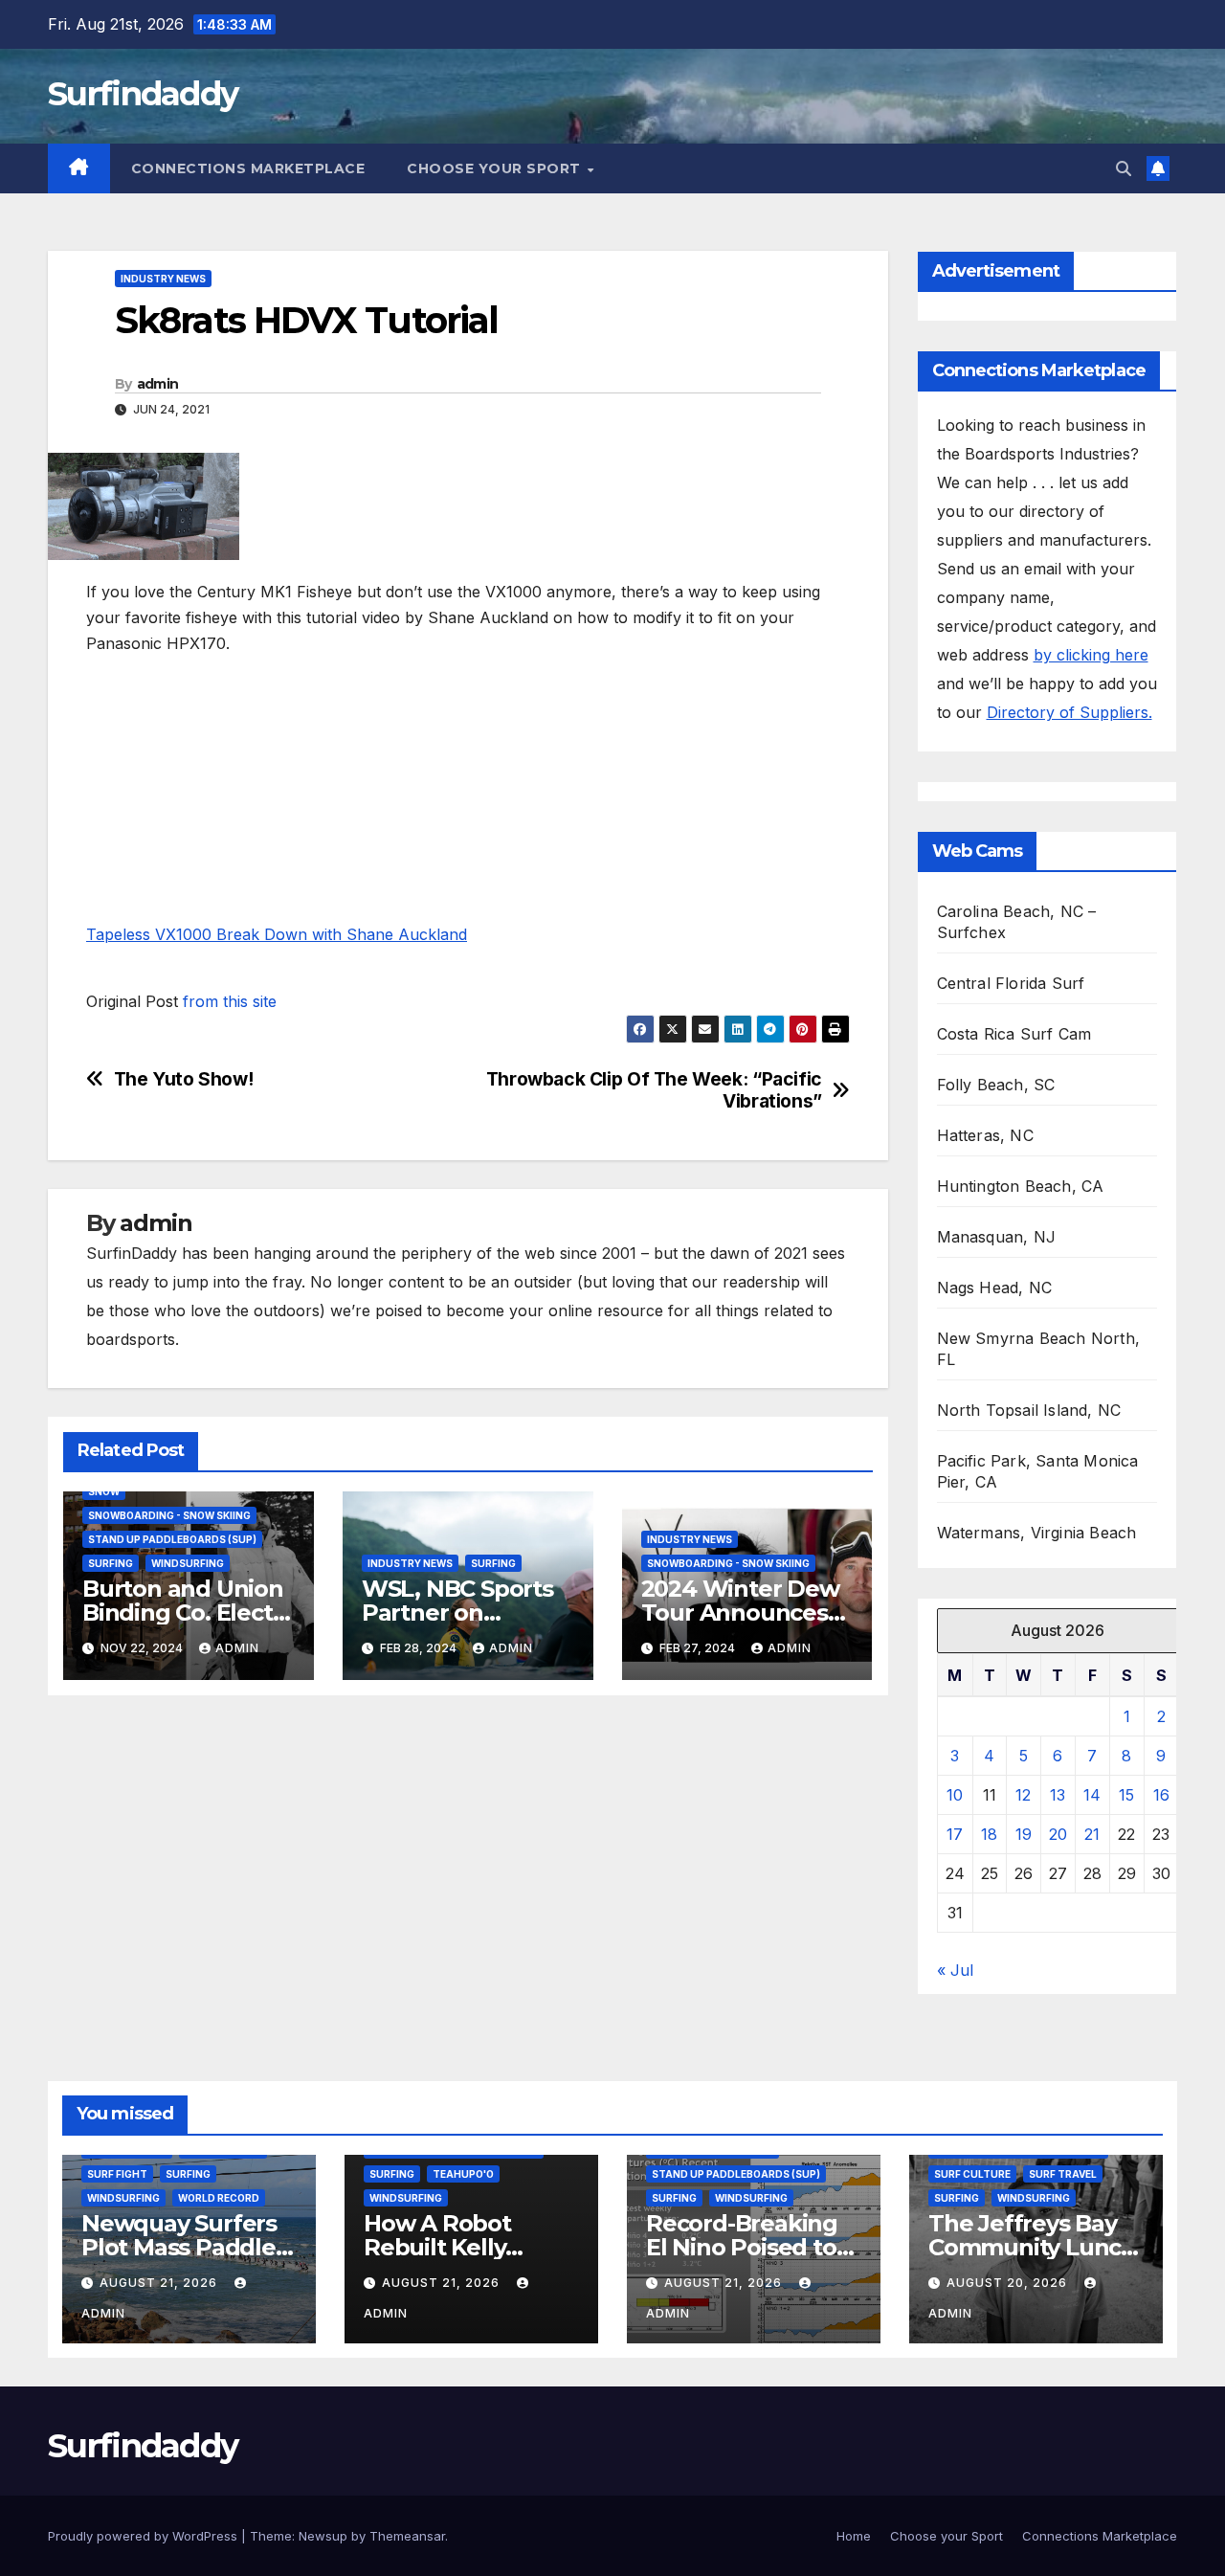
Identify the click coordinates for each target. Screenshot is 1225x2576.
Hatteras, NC (985, 1135)
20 (1058, 1834)
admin (158, 384)
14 (1092, 1795)
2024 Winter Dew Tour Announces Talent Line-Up (740, 1613)
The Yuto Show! (184, 1079)
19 (1024, 1834)
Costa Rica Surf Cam (1014, 1034)
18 (989, 1834)
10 (955, 1795)
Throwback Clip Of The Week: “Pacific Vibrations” (654, 1090)
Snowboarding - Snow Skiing (169, 1515)
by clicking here (1091, 655)
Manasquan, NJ (997, 1237)
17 (955, 1834)
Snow (104, 1491)
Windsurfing (188, 1563)
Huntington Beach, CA (1021, 1186)
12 (1023, 1795)
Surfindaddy (143, 94)
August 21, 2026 (160, 2283)
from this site (230, 1001)
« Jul (955, 1970)
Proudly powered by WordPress (145, 2536)
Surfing (111, 1563)
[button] (1124, 168)
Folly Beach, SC (996, 1085)
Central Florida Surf (1011, 983)
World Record (219, 2198)
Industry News (163, 279)
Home (854, 2536)
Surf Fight (117, 2174)
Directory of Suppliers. (1069, 712)
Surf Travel (1063, 2174)
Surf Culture (972, 2174)
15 (1126, 1795)
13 (1058, 1795)
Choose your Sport (496, 168)
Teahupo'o (463, 2174)
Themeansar (407, 2536)
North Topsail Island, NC (1029, 1410)
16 (1161, 1795)
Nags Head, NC (995, 1288)
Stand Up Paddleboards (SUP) (172, 1539)
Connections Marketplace (248, 168)
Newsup (323, 2536)
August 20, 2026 (1009, 2283)
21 (1092, 1834)
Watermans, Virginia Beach (1037, 1533)
